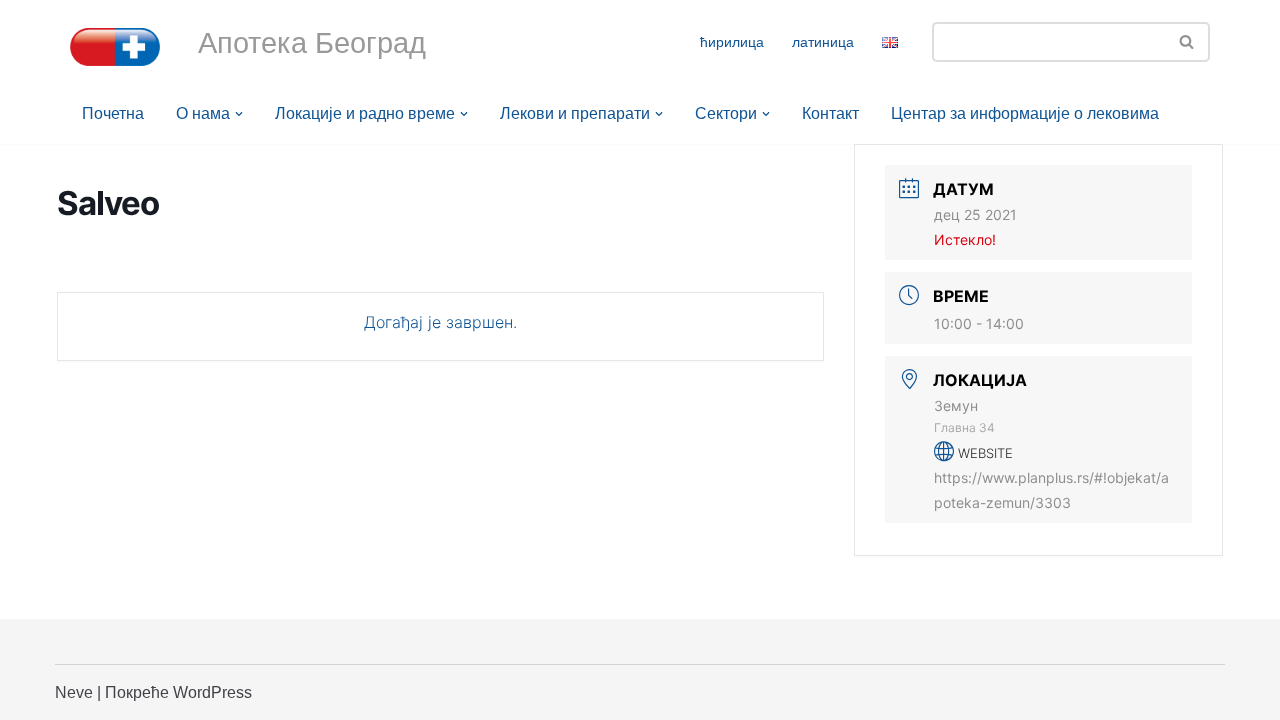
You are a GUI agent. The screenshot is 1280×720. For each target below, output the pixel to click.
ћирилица (732, 42)
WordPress (212, 692)
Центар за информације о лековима (1025, 113)
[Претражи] (1187, 42)
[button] (239, 114)
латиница (823, 42)
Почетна (113, 113)
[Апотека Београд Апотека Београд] (115, 47)
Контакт (830, 113)
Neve (74, 692)
